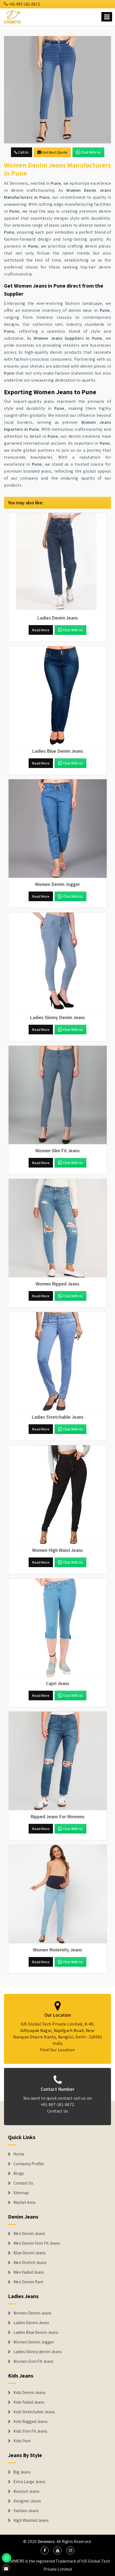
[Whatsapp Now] (7, 2558)
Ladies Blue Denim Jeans (36, 2332)
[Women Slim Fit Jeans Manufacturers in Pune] (57, 1095)
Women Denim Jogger (34, 2342)
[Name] (107, 17)
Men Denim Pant (28, 2282)
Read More (41, 630)
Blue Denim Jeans (30, 2253)
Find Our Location (57, 2050)
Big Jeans (22, 2472)
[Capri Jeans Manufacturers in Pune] (57, 1628)
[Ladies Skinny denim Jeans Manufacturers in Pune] (57, 962)
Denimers (46, 2541)
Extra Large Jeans (29, 2482)
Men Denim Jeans (29, 2234)
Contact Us (58, 2111)
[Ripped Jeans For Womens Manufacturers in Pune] (57, 1761)
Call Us (23, 152)
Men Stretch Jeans (30, 2263)
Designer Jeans (27, 2501)
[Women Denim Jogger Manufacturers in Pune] (57, 829)
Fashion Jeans (26, 2511)
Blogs (19, 2173)
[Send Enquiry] (57, 90)
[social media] (45, 2550)
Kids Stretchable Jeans (34, 2412)
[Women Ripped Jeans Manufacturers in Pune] (57, 1228)
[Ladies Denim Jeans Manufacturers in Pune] (57, 562)
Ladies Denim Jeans (31, 2323)
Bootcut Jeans (26, 2491)
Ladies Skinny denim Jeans (38, 2352)
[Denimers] (13, 16)
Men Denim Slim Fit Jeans (37, 2243)
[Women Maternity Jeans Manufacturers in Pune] (57, 1894)
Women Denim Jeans (32, 2313)
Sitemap (21, 2193)
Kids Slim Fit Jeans (30, 2431)
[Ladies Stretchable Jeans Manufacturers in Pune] (57, 1361)
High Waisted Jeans (31, 2520)
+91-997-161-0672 (24, 4)
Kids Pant (22, 2441)
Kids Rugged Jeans (30, 2422)
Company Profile (29, 2164)
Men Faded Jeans (29, 2272)
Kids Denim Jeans (29, 2393)
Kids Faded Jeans (29, 2402)
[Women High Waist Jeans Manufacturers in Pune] (57, 1495)
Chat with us (91, 152)
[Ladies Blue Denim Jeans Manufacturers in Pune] (57, 695)
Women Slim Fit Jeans (33, 2361)
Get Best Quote (55, 152)
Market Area (24, 2202)
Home (19, 2154)
